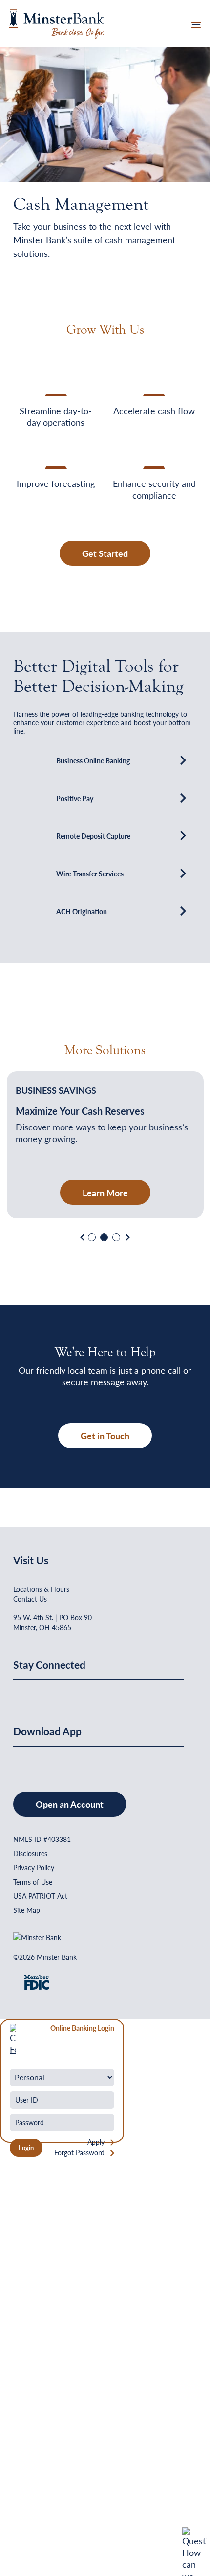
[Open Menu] (196, 24)
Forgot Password (79, 2152)
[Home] (56, 22)
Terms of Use (33, 1882)
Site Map (27, 1910)
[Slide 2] (104, 1237)
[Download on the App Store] (14, 1760)
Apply (96, 2142)
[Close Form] (13, 2038)
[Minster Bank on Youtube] (27, 1694)
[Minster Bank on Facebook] (14, 1694)
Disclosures (30, 1853)
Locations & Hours (41, 1589)
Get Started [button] (105, 553)
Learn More (105, 1192)
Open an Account (70, 1804)
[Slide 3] (116, 1237)
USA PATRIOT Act (40, 1896)
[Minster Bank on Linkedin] (21, 1694)
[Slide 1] (92, 1237)
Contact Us (30, 1599)
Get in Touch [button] (105, 1436)
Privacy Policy (34, 1867)
